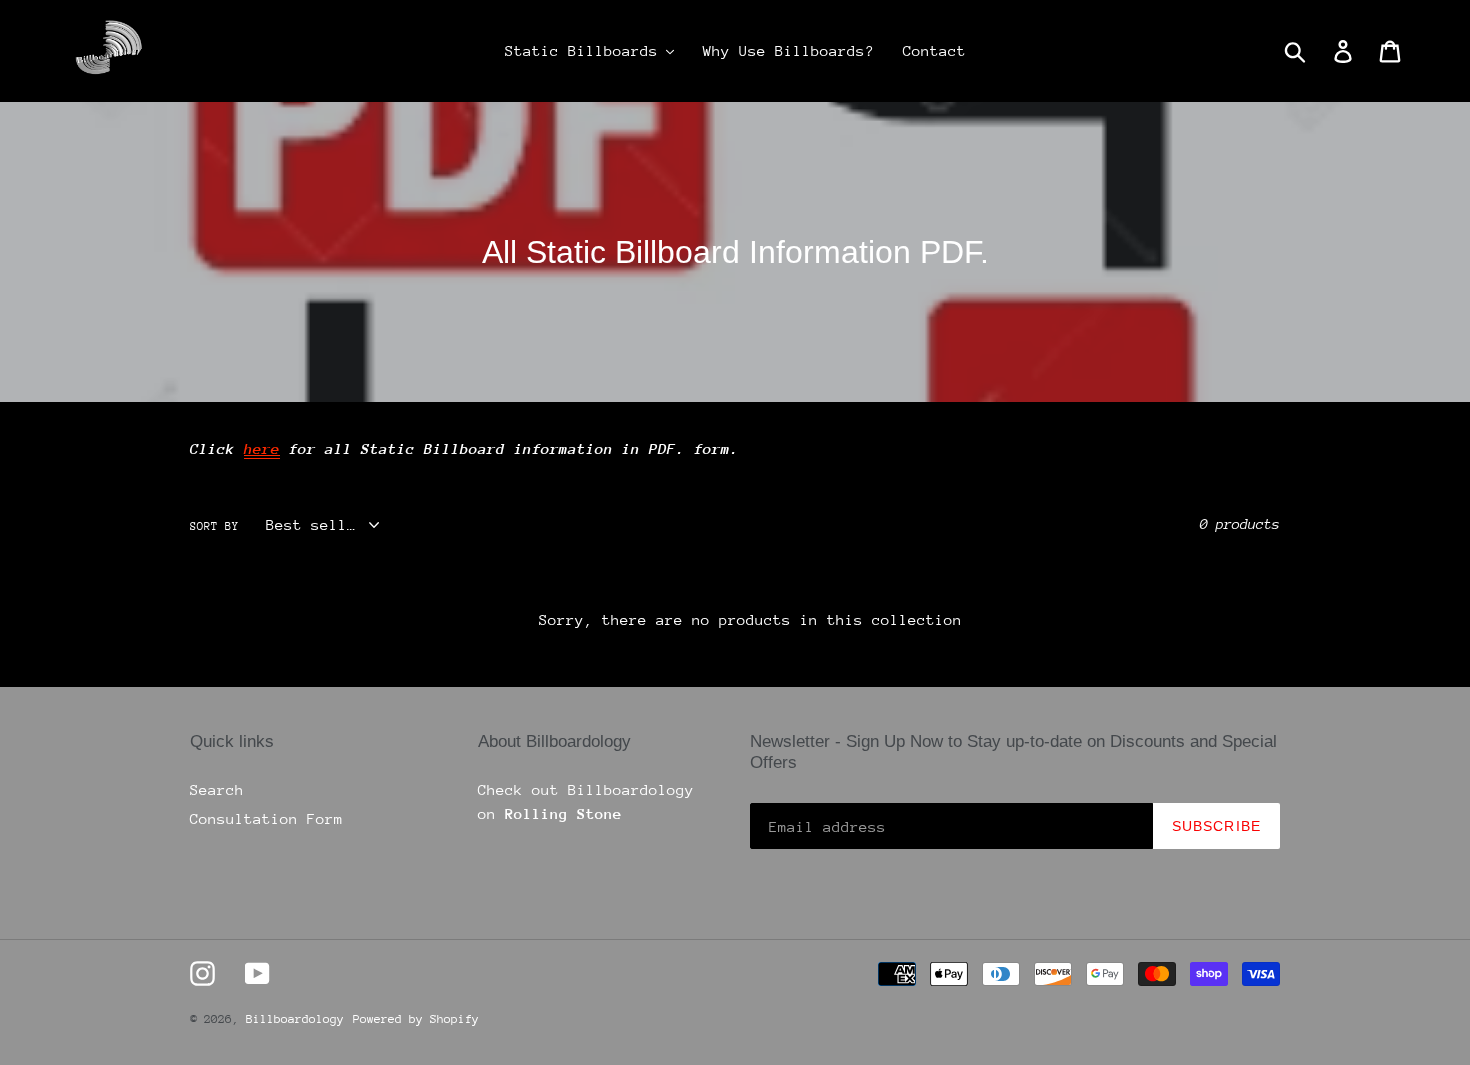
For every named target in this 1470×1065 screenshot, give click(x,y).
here (262, 448)
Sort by (214, 526)
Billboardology (295, 1019)
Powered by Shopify (416, 1019)
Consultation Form (266, 818)
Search (217, 789)
